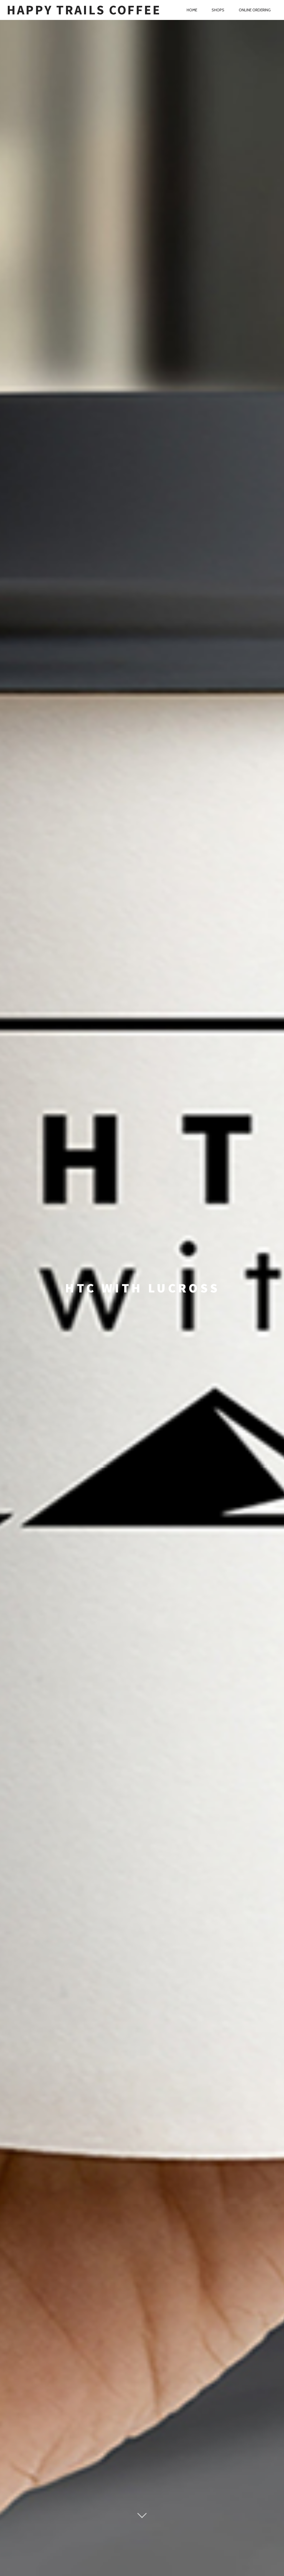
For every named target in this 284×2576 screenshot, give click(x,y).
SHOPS (218, 10)
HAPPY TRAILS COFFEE (84, 10)
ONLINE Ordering (255, 10)
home (192, 10)
